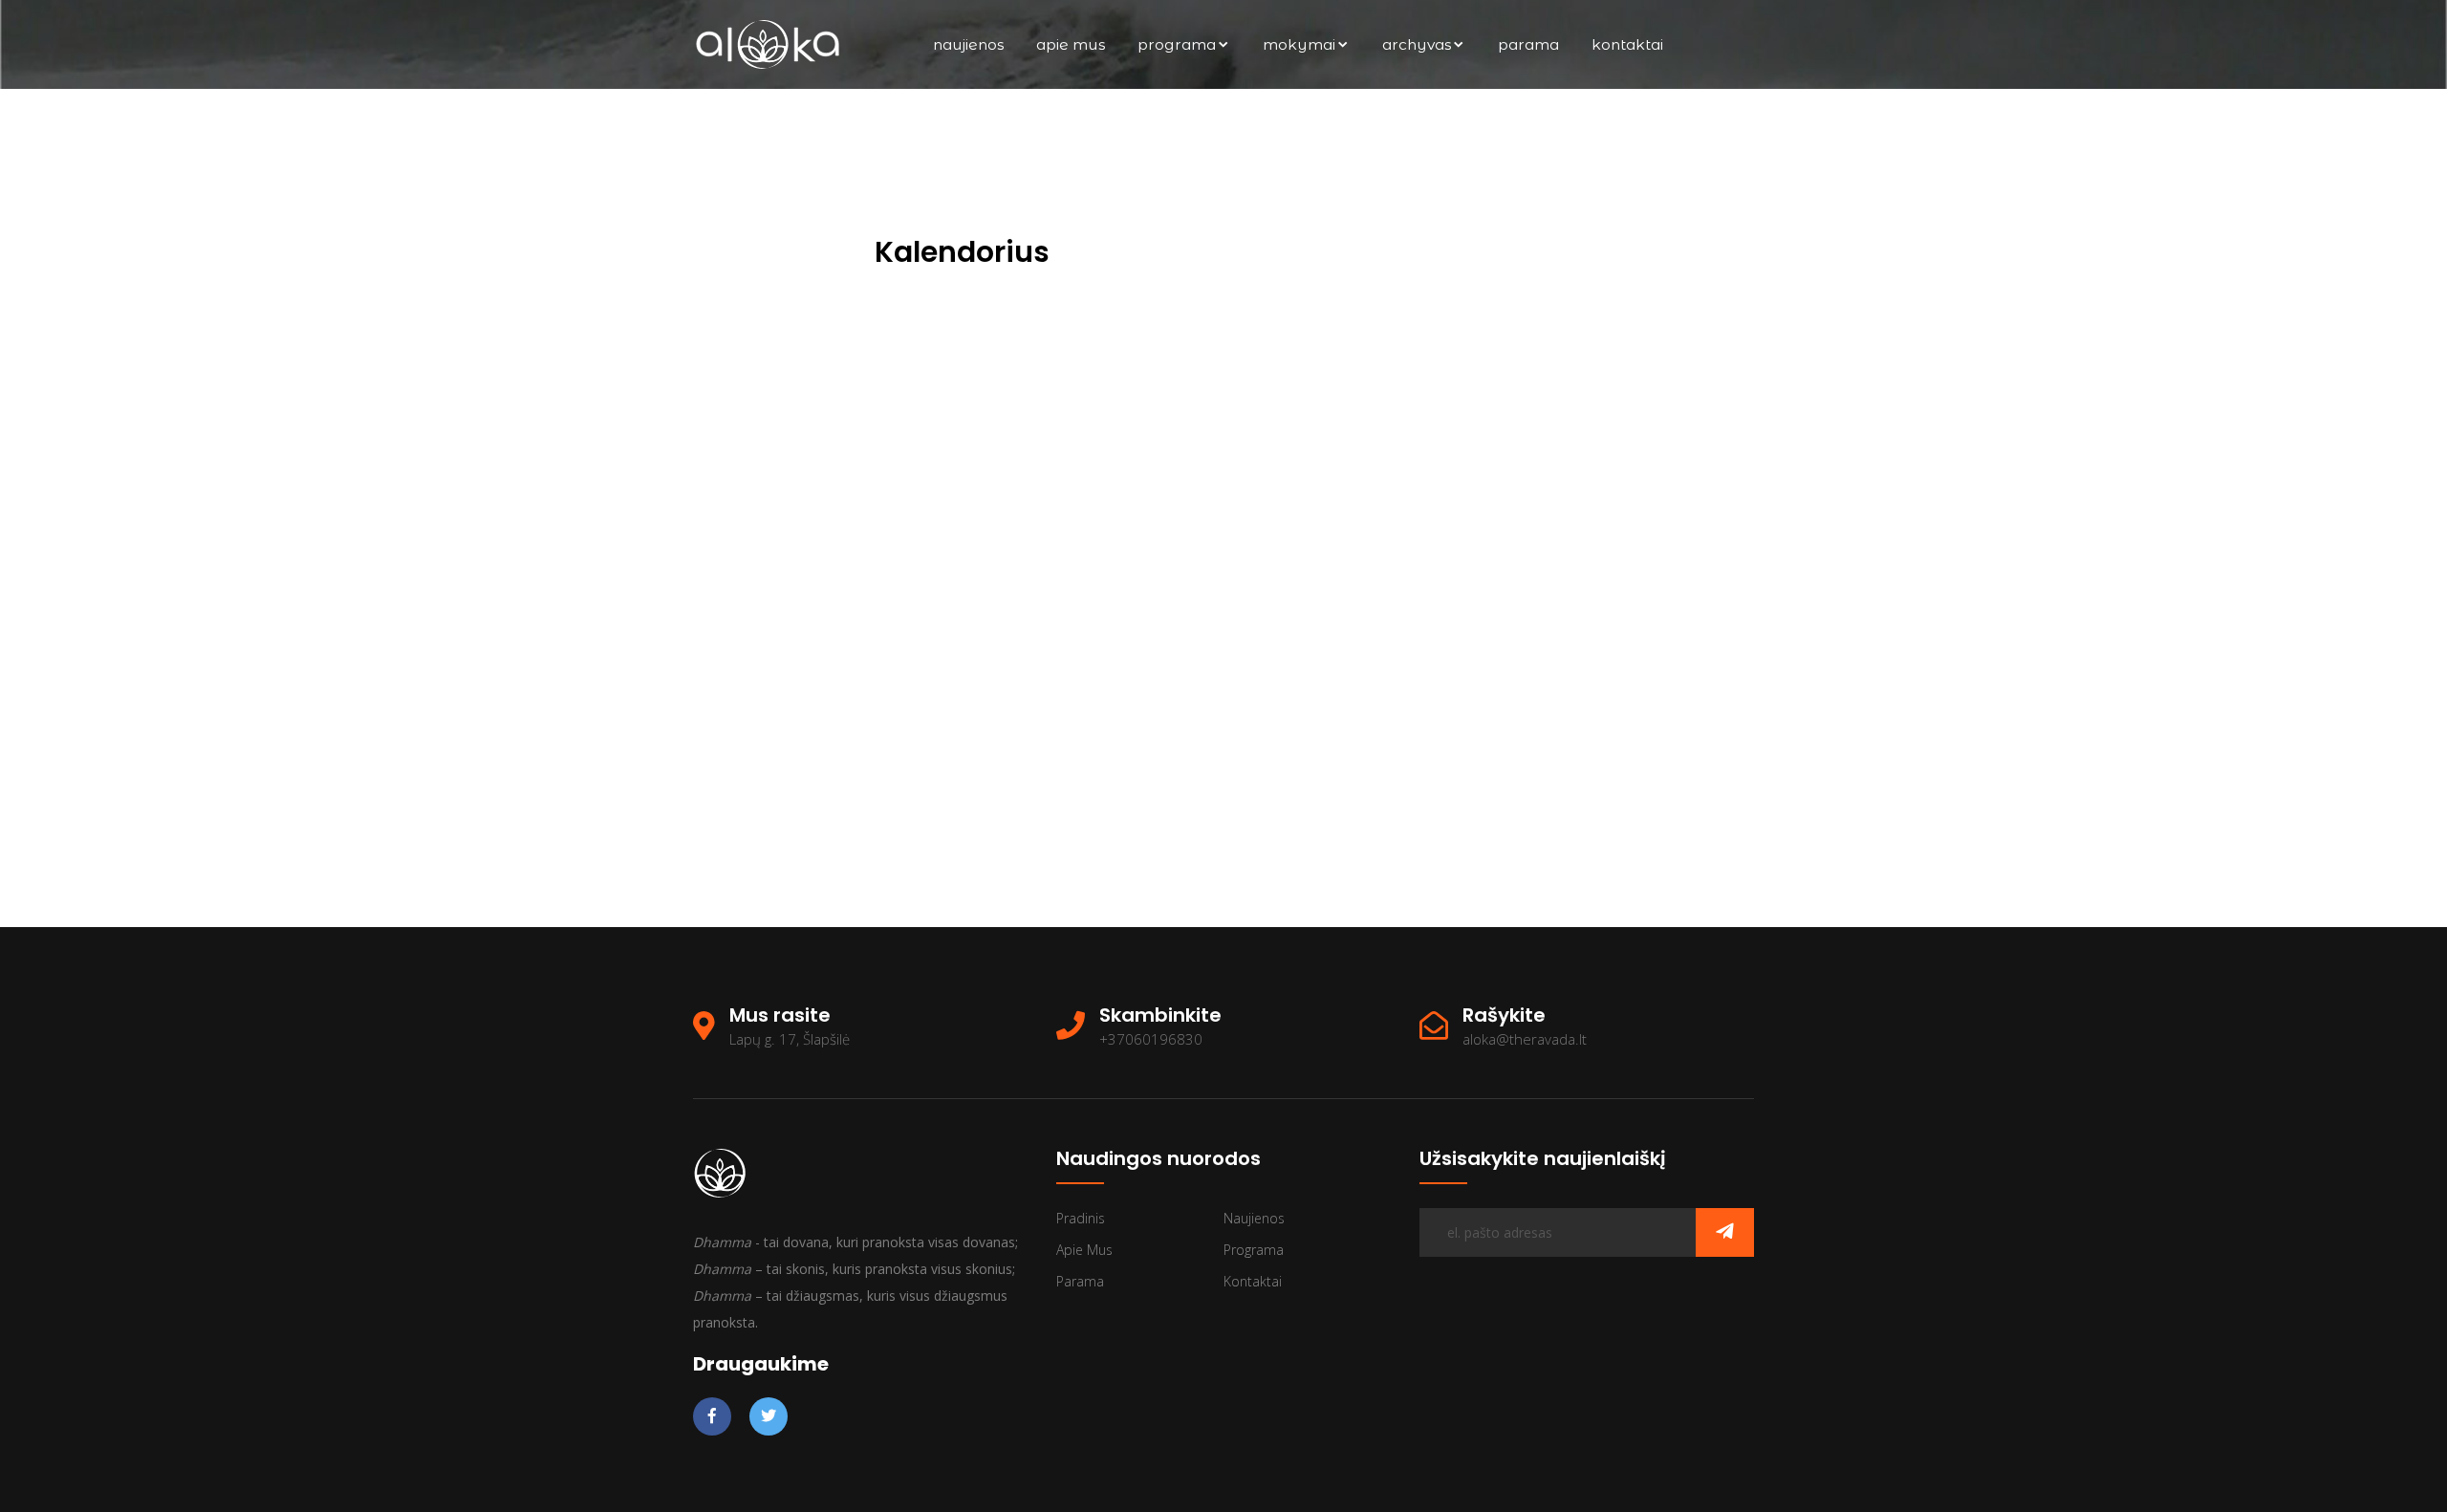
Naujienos (968, 44)
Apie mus (1071, 44)
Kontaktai (1627, 44)
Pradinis (1081, 1218)
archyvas (1417, 44)
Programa (1177, 44)
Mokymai (1299, 44)
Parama (1528, 44)
